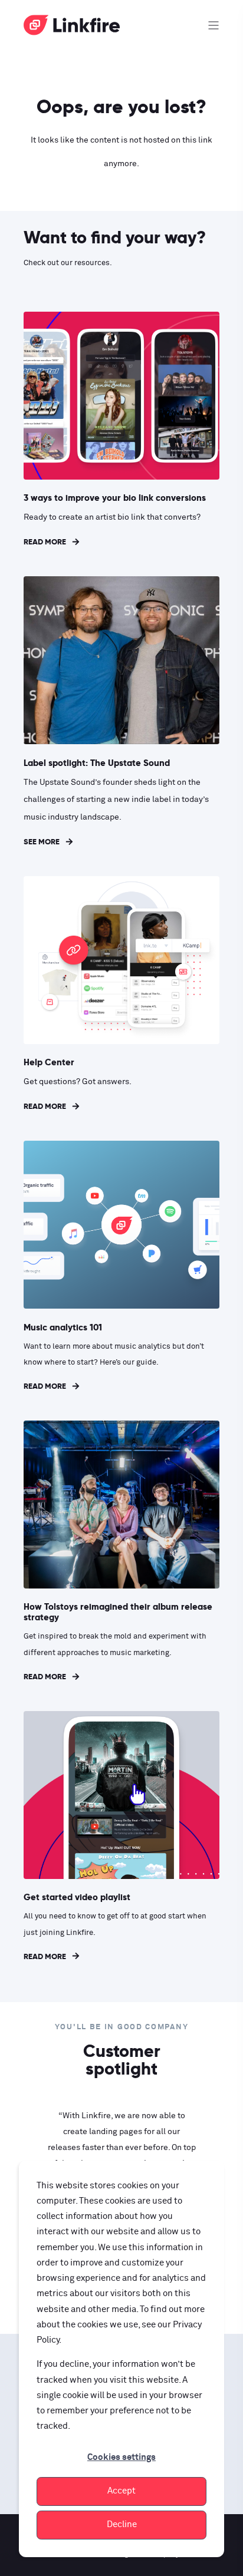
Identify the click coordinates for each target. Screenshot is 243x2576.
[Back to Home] (72, 29)
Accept (121, 2491)
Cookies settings (121, 2457)
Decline (122, 2524)
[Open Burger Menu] (214, 25)
